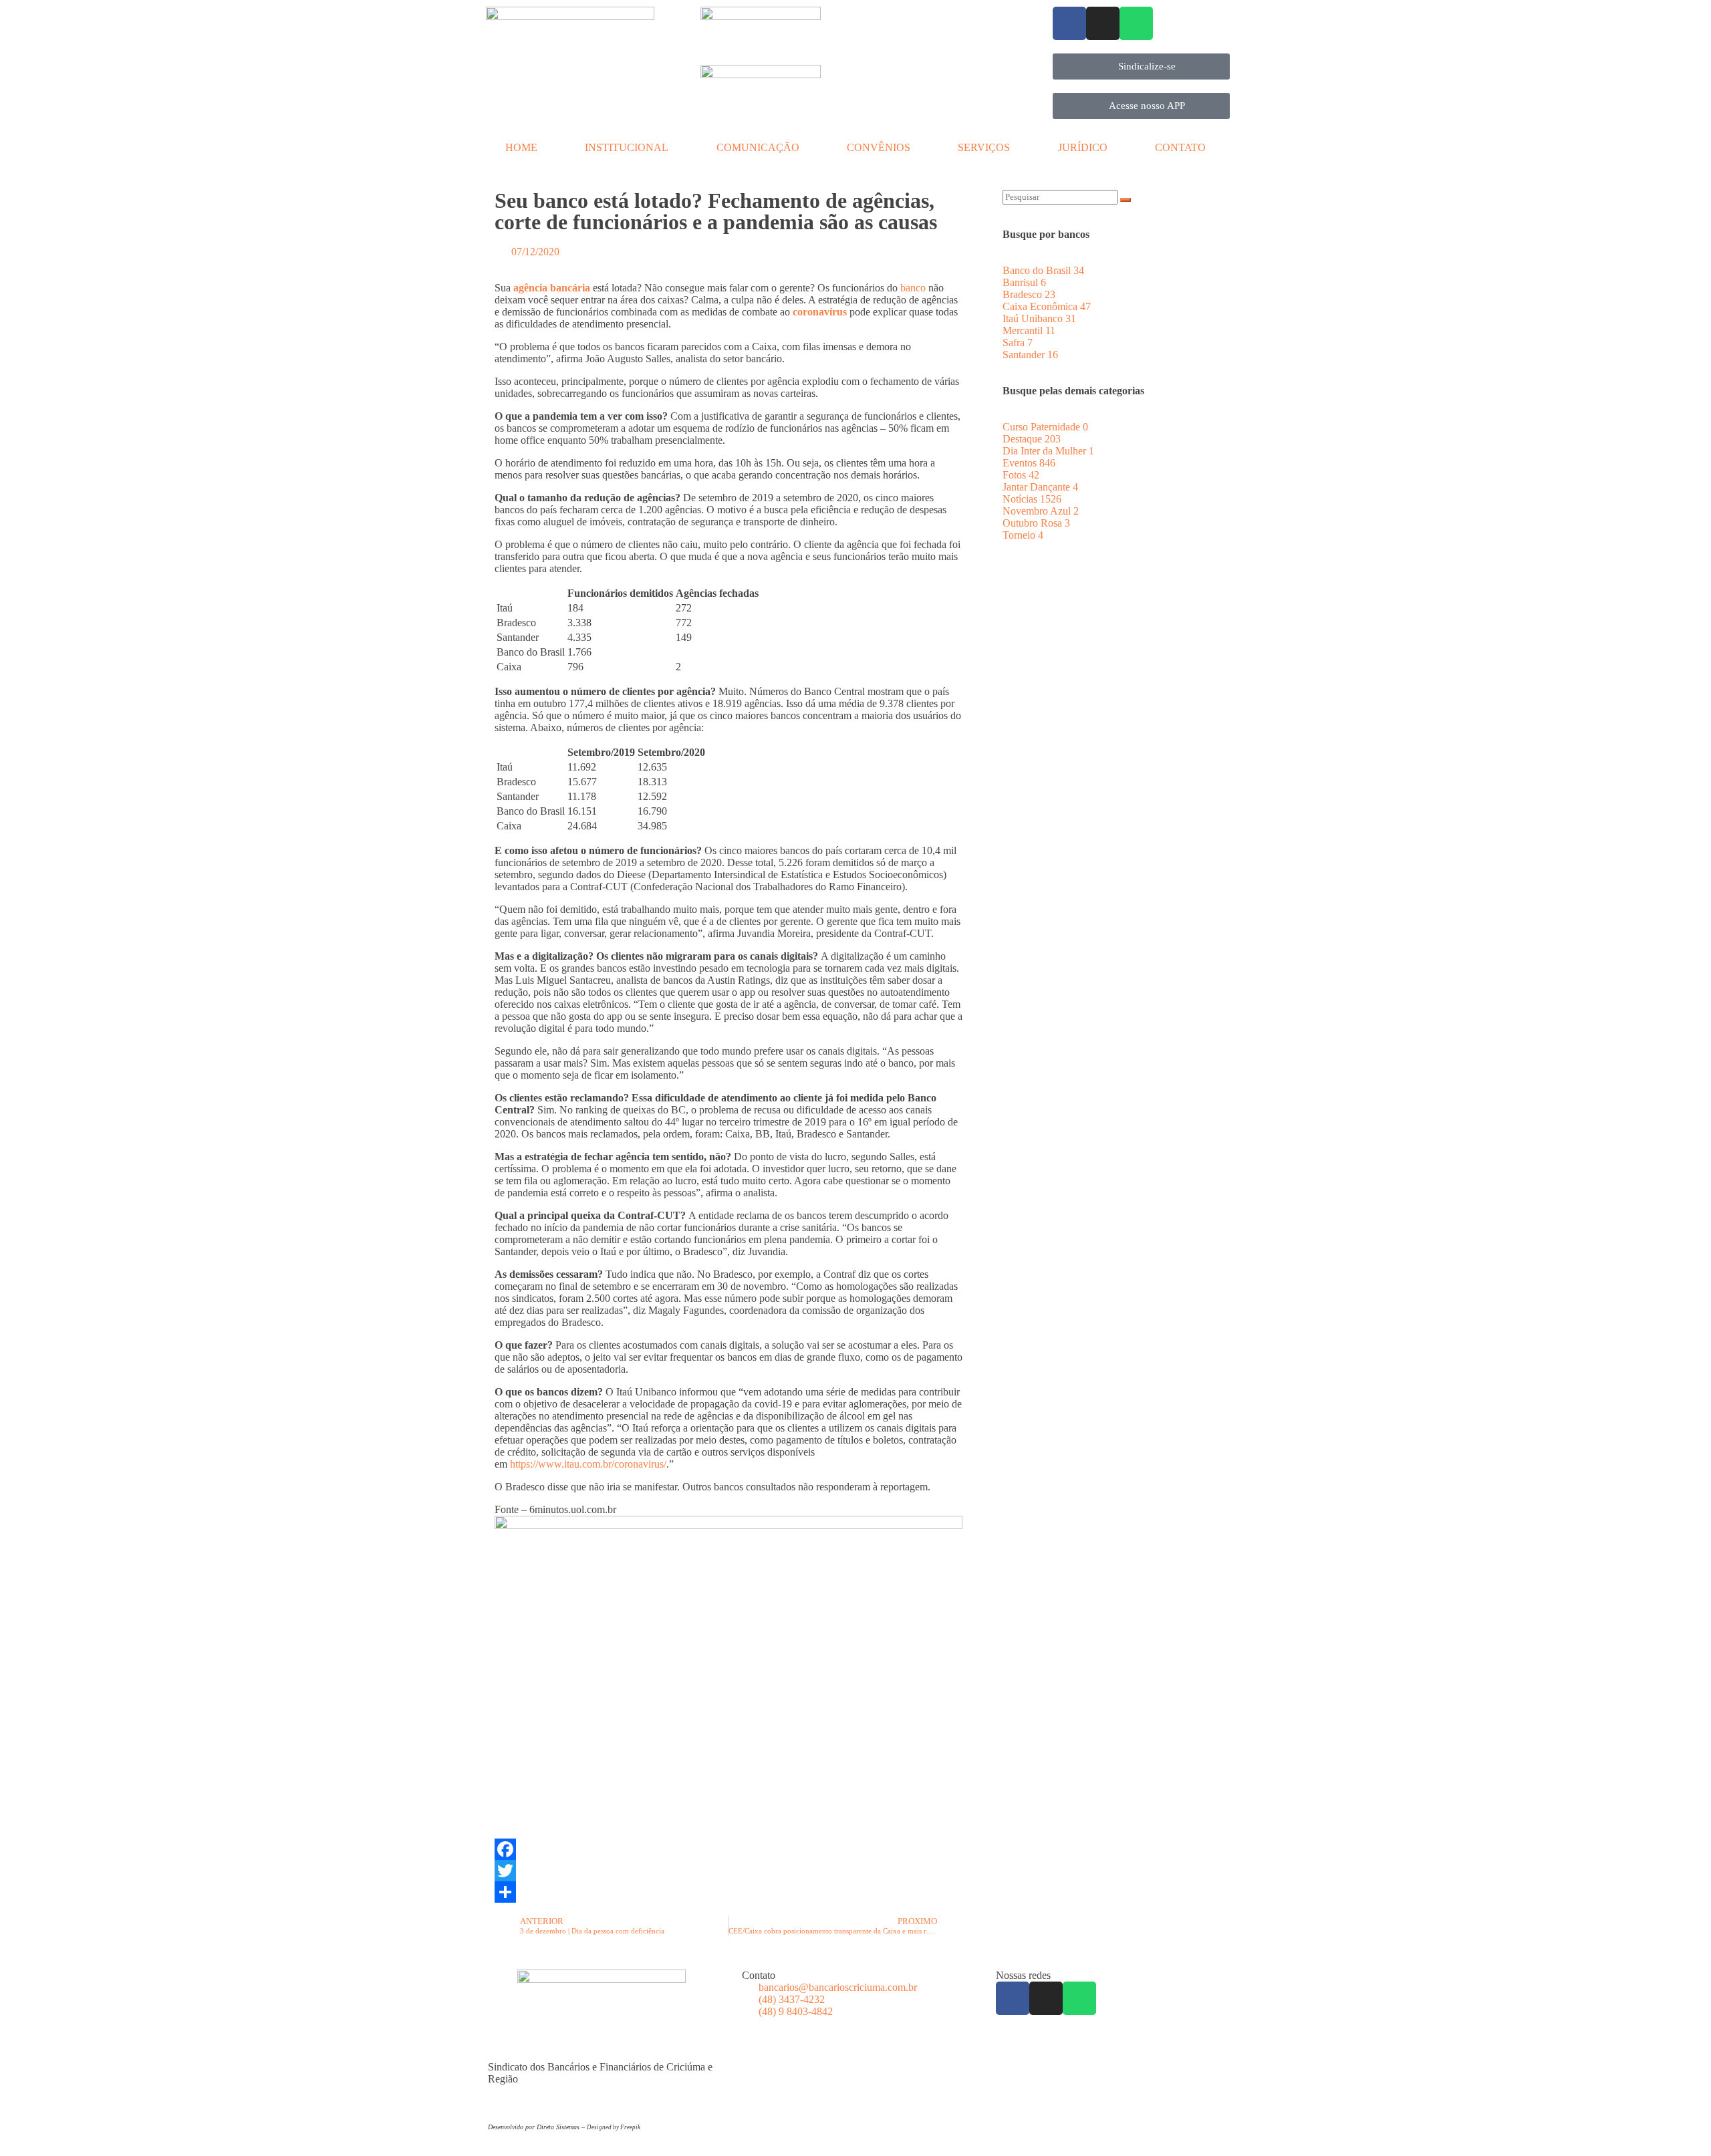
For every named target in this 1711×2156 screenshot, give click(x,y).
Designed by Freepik (614, 2127)
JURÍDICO (1083, 147)
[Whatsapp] (1136, 23)
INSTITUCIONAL (627, 147)
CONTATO (1180, 147)
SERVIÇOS (984, 147)
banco (913, 288)
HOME (521, 147)
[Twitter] (729, 1871)
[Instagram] (1103, 23)
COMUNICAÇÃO (758, 147)
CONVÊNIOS (879, 147)
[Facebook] (1069, 23)
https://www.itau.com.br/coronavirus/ (588, 1464)
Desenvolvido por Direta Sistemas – (537, 2127)
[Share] (729, 1892)
